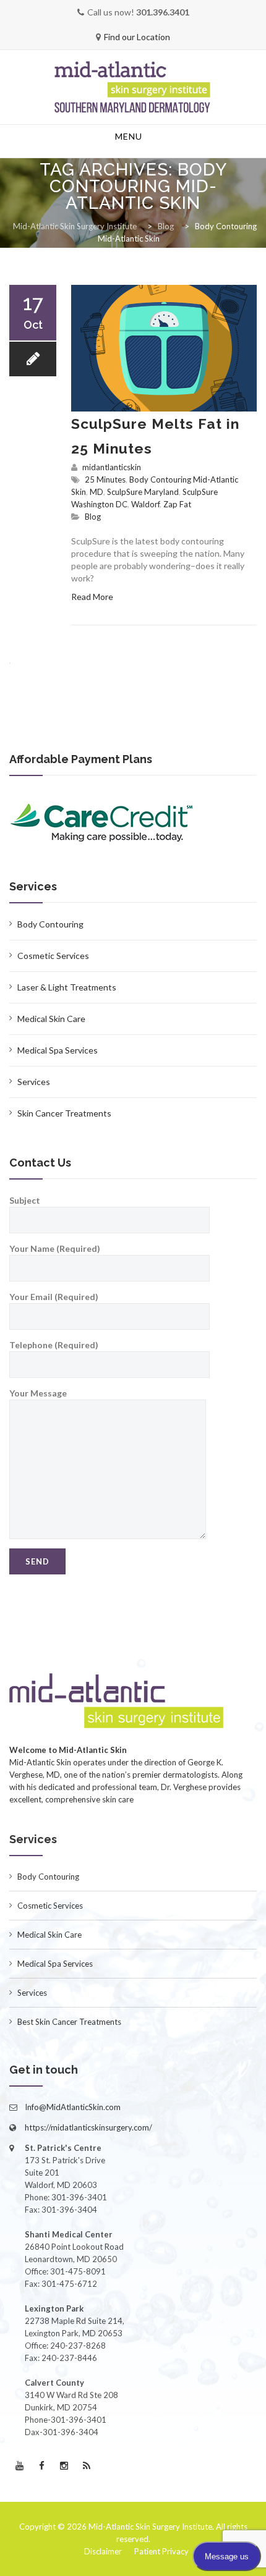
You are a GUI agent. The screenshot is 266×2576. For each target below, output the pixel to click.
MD (97, 492)
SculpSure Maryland (143, 492)
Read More (92, 597)
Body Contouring (50, 924)
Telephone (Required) (54, 1345)
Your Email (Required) (54, 1297)
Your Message (38, 1393)
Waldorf (145, 504)
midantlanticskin (112, 467)
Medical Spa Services (58, 1050)
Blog (93, 517)
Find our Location (137, 37)
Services (34, 1082)
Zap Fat (177, 504)
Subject (25, 1200)
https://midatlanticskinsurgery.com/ (88, 2127)
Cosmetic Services (53, 956)
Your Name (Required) (55, 1248)
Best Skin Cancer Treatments (69, 2022)
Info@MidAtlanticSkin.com (73, 2107)
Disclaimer (103, 2551)
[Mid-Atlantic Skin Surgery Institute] (133, 88)
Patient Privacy (161, 2551)
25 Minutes (105, 479)
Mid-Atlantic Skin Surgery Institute (150, 2527)
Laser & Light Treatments (67, 987)
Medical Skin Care (51, 1019)
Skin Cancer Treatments (64, 1113)
